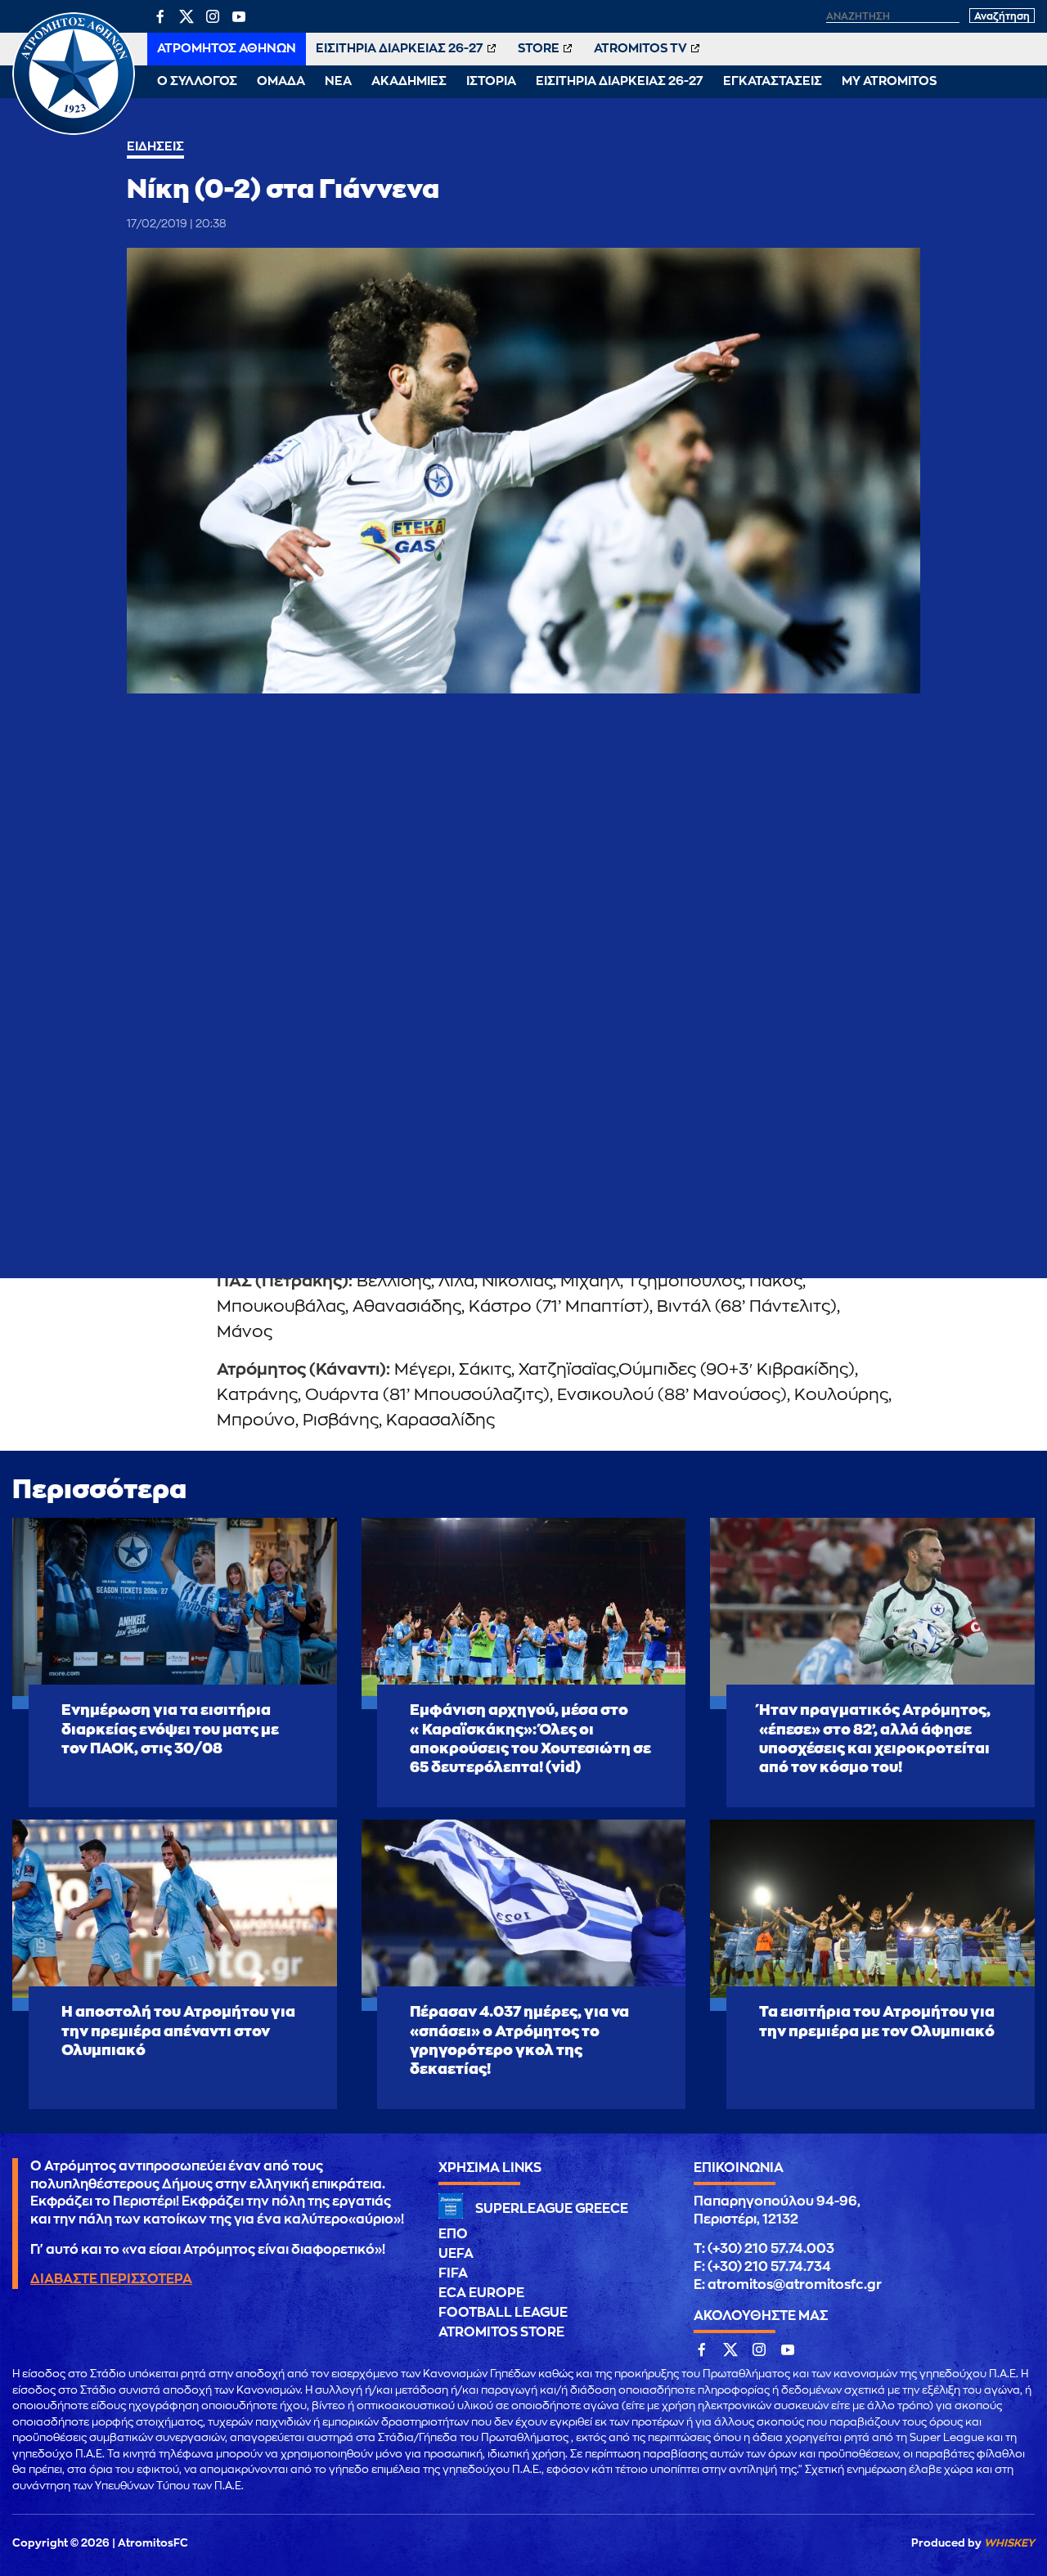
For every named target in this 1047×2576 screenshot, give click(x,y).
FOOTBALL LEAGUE (503, 2313)
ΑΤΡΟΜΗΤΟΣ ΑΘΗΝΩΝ (227, 49)
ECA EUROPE (481, 2293)
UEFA (456, 2254)
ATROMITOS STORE (501, 2332)
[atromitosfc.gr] (74, 132)
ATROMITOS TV (640, 49)
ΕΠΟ (453, 2234)
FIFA (453, 2273)
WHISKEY (1009, 2543)
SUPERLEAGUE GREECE (552, 2209)
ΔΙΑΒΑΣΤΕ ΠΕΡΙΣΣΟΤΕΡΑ (111, 2279)
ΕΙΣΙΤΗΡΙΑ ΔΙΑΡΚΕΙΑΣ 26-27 (400, 49)
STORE (539, 49)
